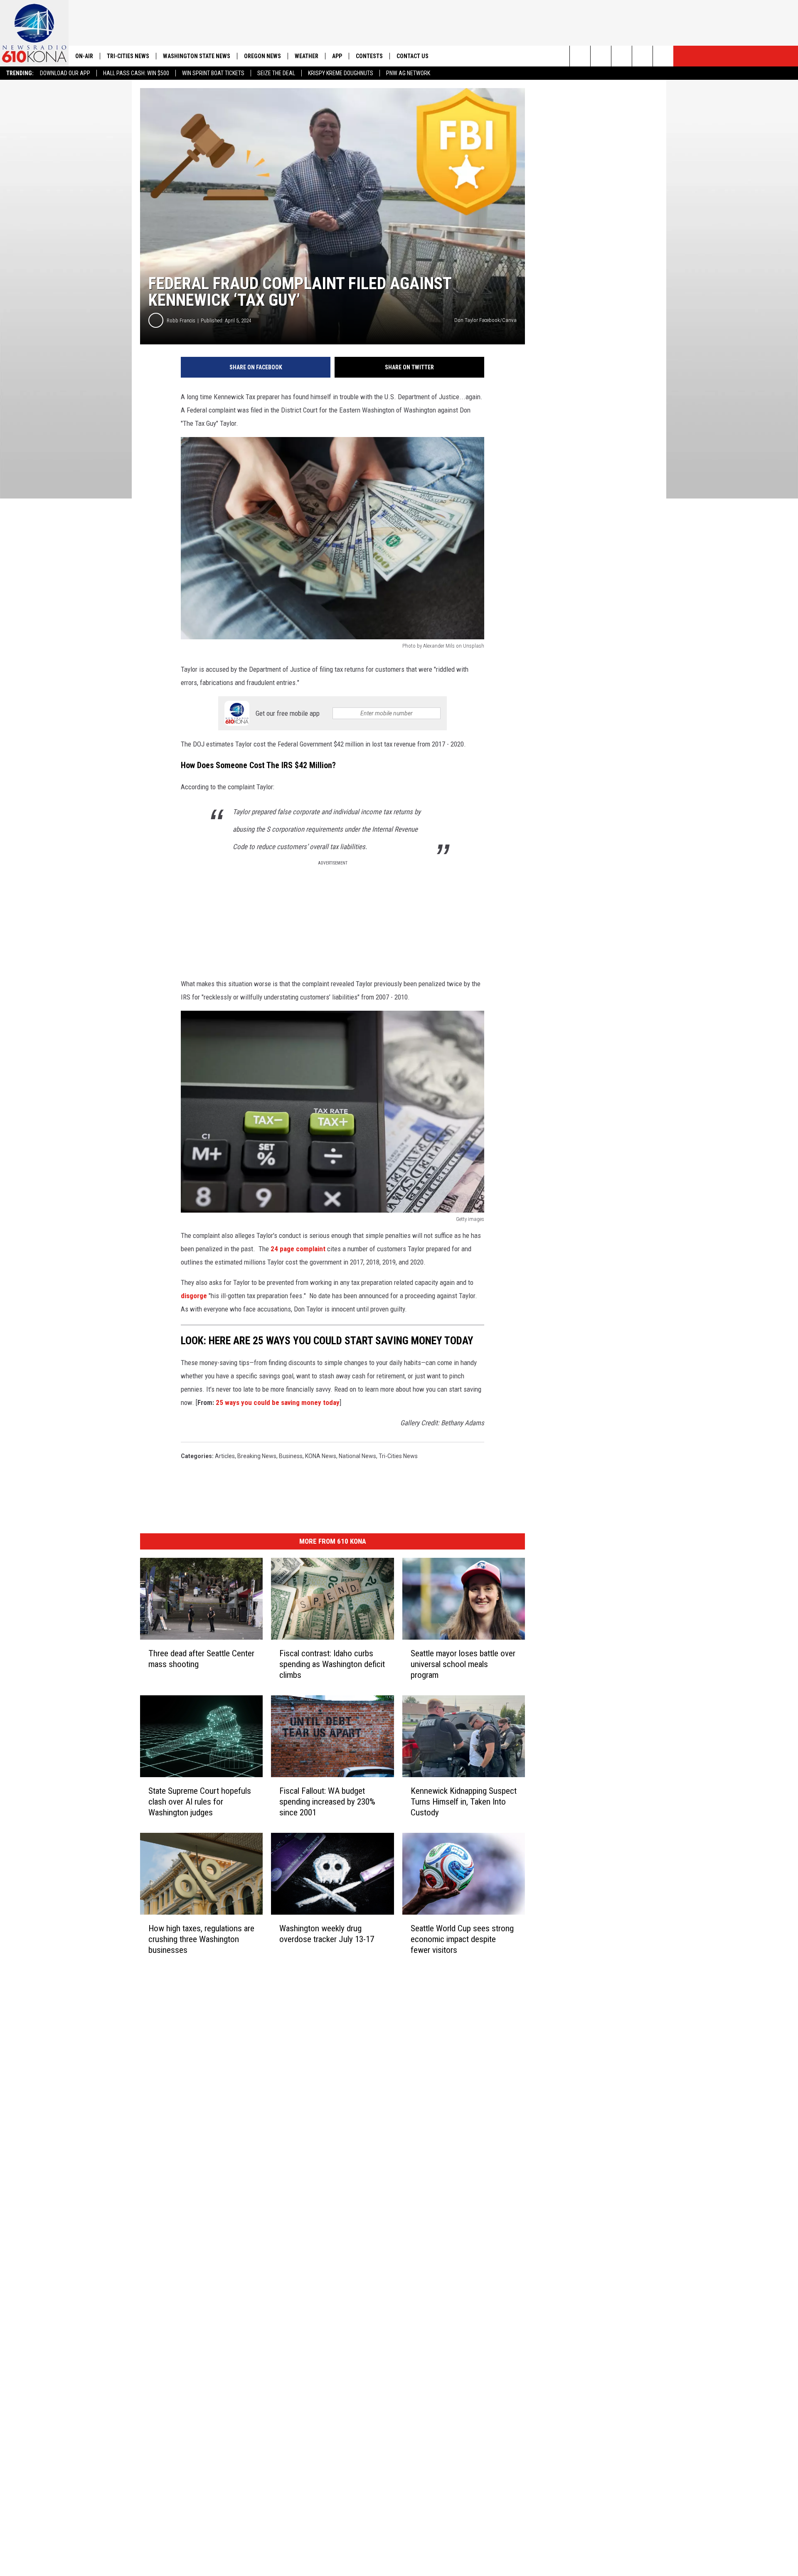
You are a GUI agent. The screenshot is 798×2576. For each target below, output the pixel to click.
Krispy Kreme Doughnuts (341, 73)
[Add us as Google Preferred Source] (601, 56)
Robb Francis (181, 320)
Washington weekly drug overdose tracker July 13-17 (327, 1934)
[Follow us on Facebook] (622, 56)
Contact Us (413, 56)
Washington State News (197, 56)
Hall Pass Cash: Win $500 (136, 73)
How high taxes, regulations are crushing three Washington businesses (201, 1939)
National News (357, 1456)
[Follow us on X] (663, 56)
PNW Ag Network (408, 73)
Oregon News (262, 56)
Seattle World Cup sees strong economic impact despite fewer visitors (462, 1939)
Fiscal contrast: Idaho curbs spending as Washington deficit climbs (332, 1664)
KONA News (321, 1456)
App (337, 56)
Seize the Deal (276, 73)
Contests (369, 56)
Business (291, 1456)
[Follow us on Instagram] (642, 56)
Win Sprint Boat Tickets (213, 73)
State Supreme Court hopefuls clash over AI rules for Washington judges (200, 1802)
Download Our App (65, 73)
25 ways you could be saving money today (278, 1402)
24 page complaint (298, 1249)
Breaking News (257, 1456)
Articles (225, 1456)
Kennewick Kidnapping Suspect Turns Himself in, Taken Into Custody (464, 1802)
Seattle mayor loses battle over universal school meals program (463, 1664)
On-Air (84, 56)
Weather (307, 56)
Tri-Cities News (128, 56)
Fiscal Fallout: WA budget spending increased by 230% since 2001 (327, 1802)
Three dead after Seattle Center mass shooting (201, 1659)
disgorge (194, 1296)
